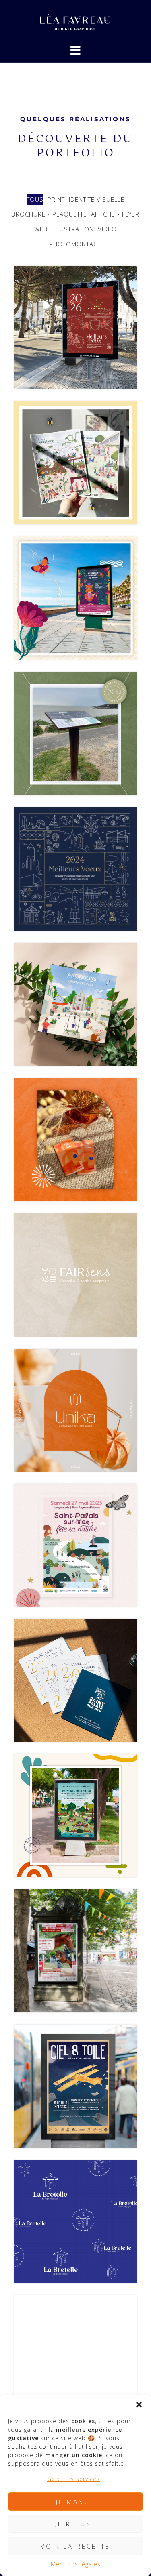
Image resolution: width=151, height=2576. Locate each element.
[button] (139, 2405)
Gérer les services (73, 2479)
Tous (35, 199)
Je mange (75, 2502)
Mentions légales (76, 2564)
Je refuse (76, 2524)
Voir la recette (75, 2546)
